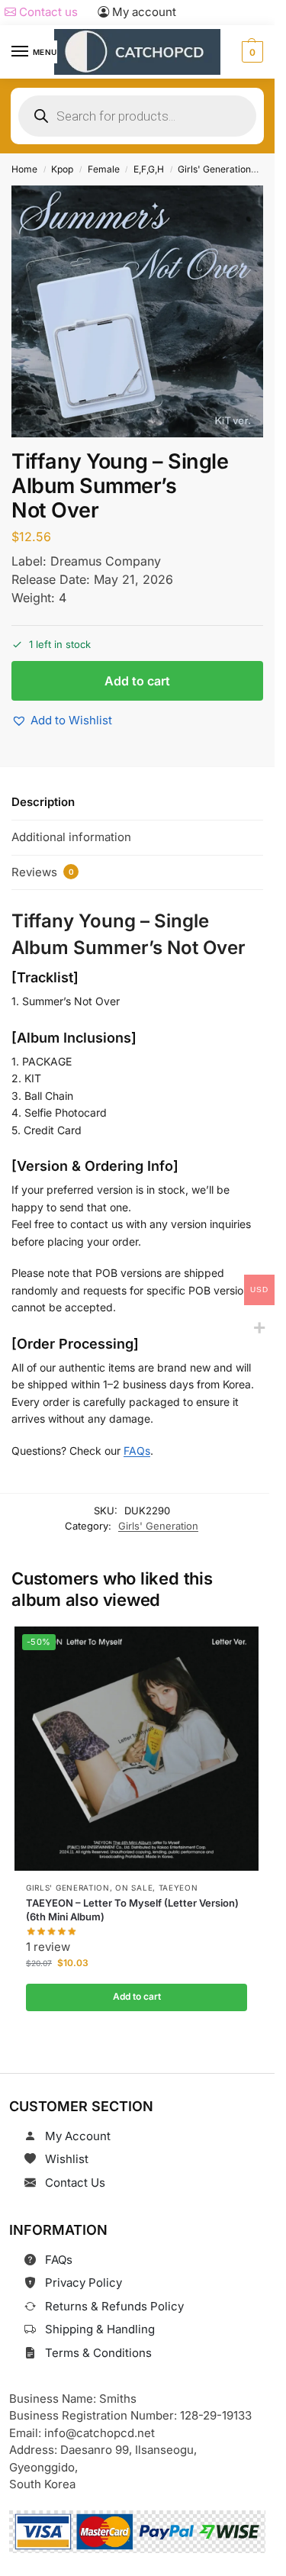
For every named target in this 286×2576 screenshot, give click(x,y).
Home (24, 169)
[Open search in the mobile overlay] (137, 116)
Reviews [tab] (43, 872)
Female (104, 169)
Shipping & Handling (100, 2329)
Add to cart (137, 681)
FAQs (137, 1451)
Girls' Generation (214, 169)
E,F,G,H (149, 169)
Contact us (47, 12)
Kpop (62, 169)
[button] (251, 52)
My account (143, 12)
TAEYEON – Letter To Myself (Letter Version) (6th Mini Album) (132, 1910)
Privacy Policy (84, 2283)
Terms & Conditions (98, 2353)
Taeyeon (178, 1888)
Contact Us (75, 2183)
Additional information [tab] (71, 837)
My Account (78, 2136)
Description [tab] (43, 802)
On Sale (134, 1888)
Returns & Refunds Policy (114, 2306)
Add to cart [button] (136, 1996)
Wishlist (67, 2159)
